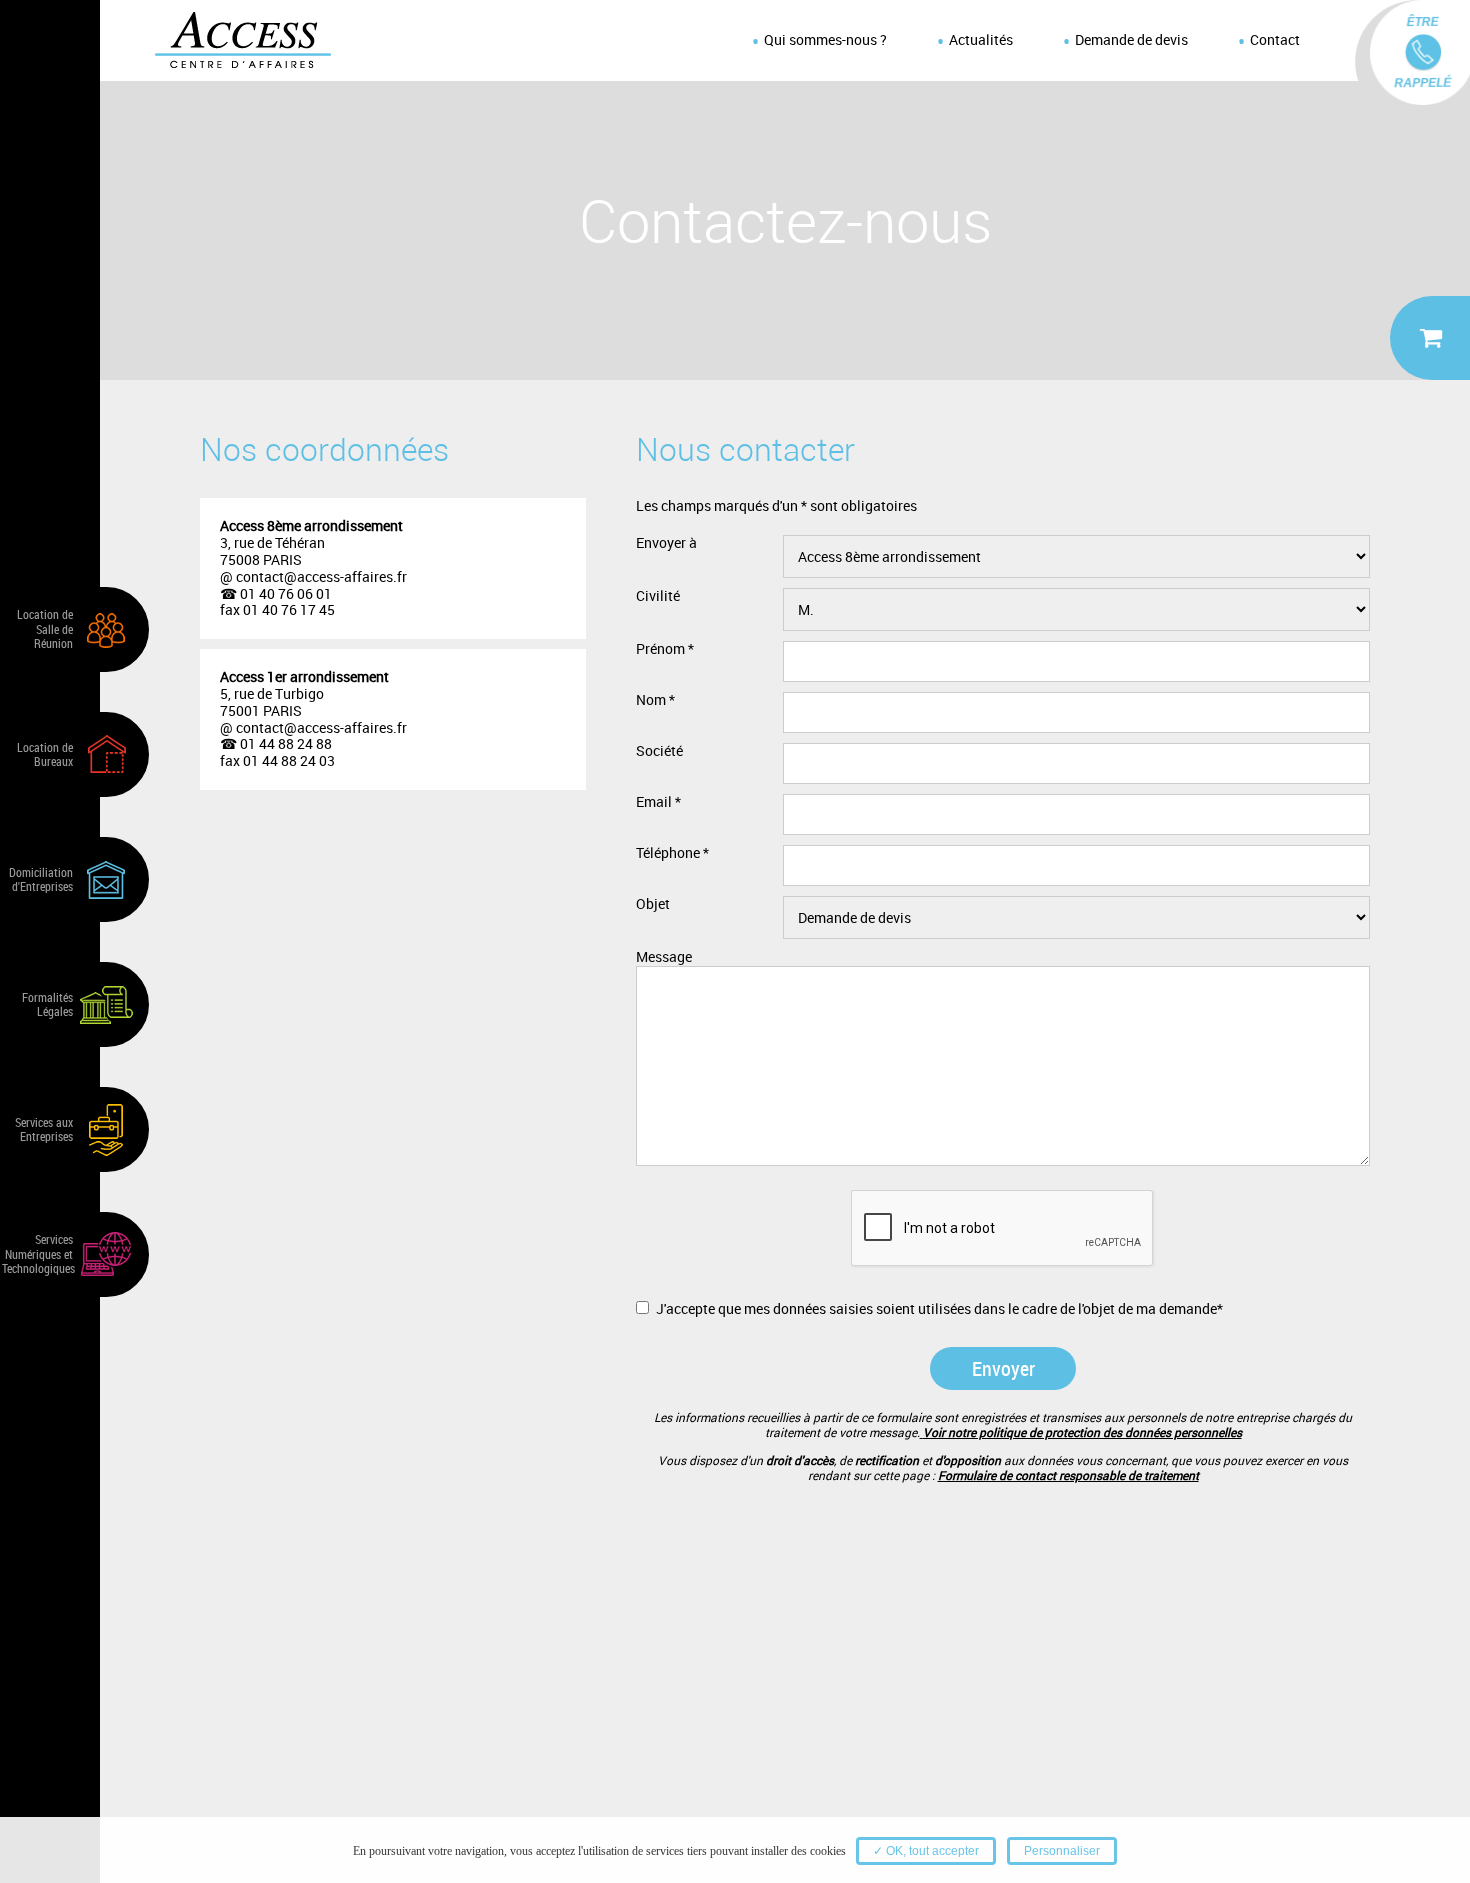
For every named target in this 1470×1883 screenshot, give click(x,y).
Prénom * (665, 649)
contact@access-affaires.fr (320, 576)
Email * (658, 802)
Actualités (981, 39)
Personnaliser (1062, 1851)
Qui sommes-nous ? (825, 39)
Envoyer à (666, 543)
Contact (1275, 39)
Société (659, 751)
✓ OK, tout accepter (926, 1851)
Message (664, 957)
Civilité (658, 596)
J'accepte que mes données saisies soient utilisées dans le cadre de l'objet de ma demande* (939, 1308)
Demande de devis (1131, 39)
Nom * (655, 700)
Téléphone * (672, 853)
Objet (653, 904)
